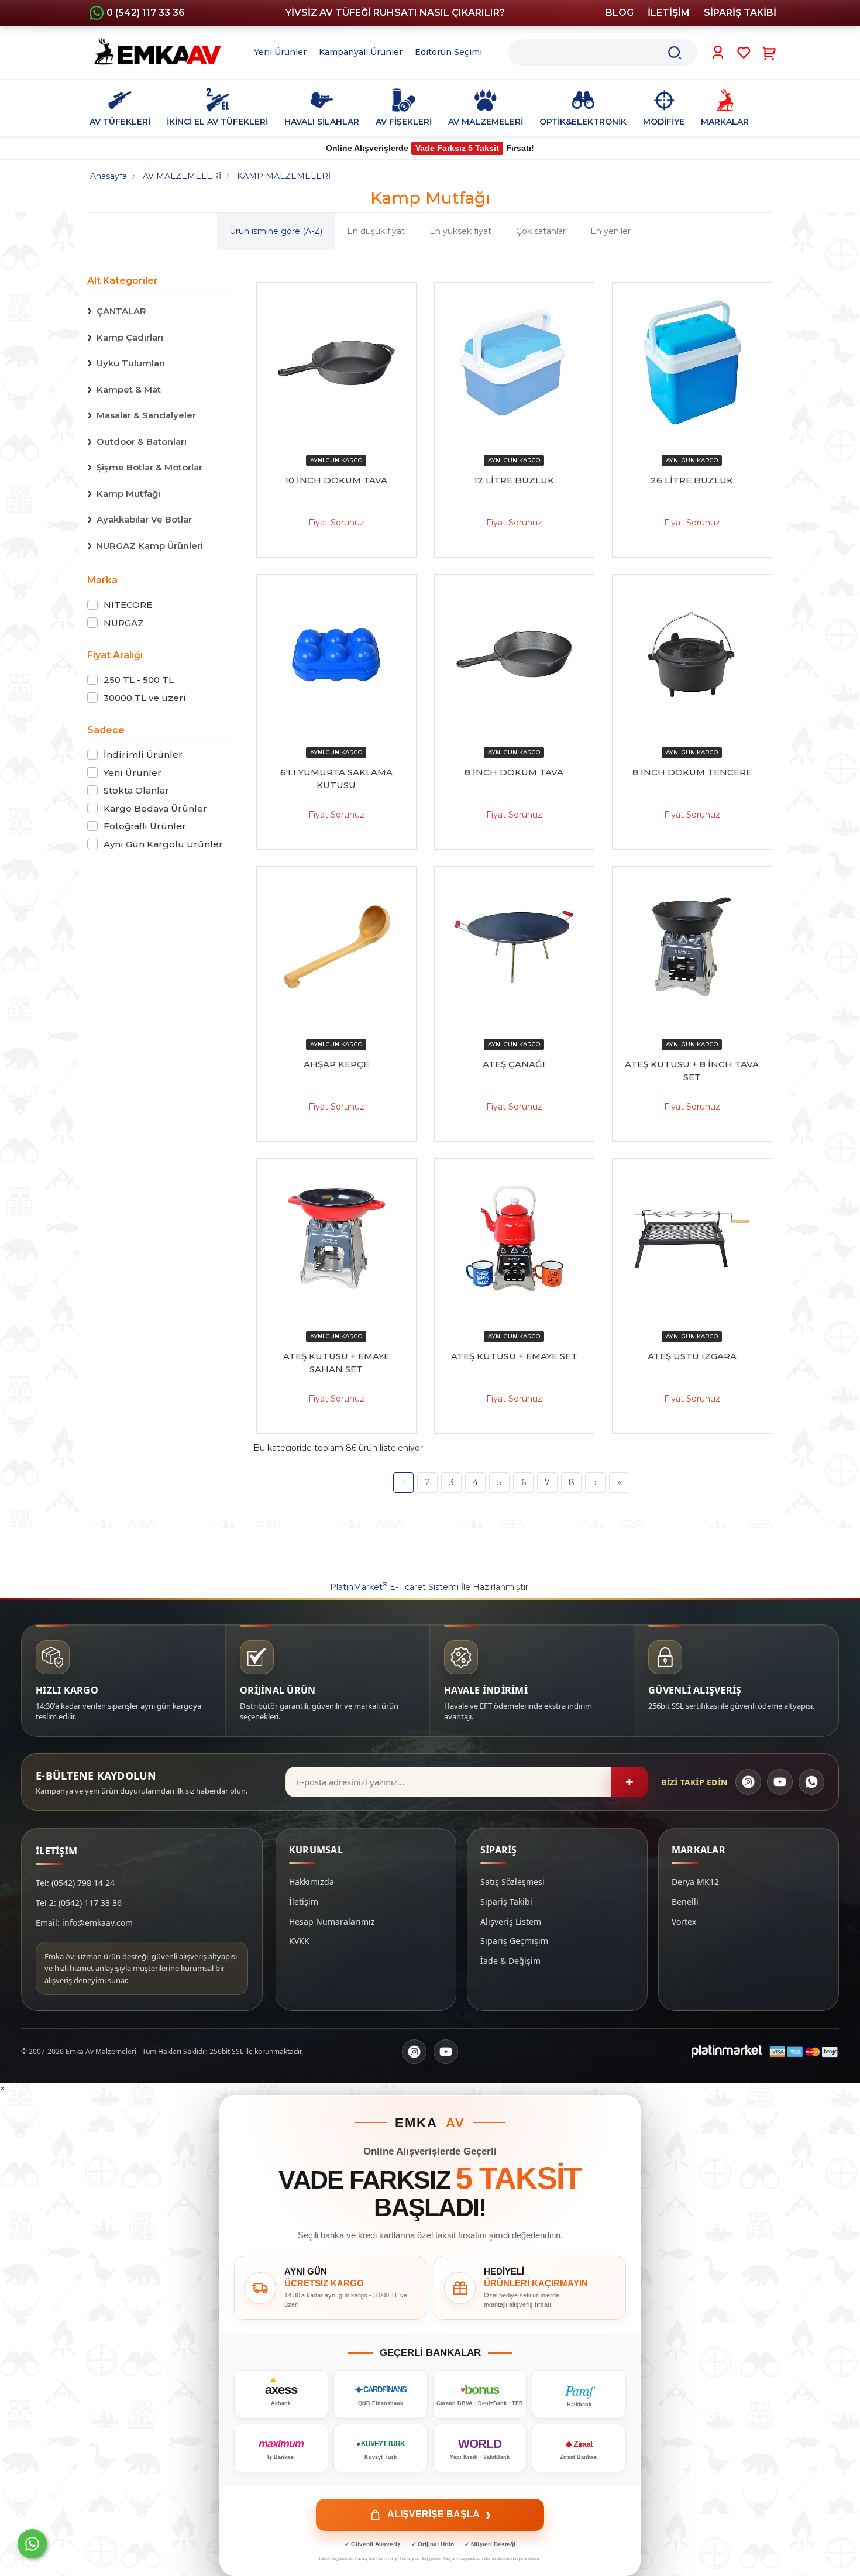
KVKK (299, 1941)
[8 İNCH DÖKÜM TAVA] (514, 654)
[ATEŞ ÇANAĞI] (514, 946)
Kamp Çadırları (130, 337)
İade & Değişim (510, 1961)
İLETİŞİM (669, 13)
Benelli (685, 1902)
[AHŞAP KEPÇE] (336, 946)
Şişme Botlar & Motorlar (149, 467)
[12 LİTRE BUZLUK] (514, 362)
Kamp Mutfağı (128, 494)
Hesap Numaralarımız (332, 1921)
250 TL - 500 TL (139, 680)
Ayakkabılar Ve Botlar (144, 519)
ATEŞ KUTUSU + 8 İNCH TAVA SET (692, 1071)
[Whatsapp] (32, 2544)
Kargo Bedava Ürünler (155, 808)
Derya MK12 (695, 1882)
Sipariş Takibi (506, 1902)
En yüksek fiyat (460, 231)
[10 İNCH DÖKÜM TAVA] (336, 362)
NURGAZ (124, 623)
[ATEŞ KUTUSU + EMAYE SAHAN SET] (336, 1238)
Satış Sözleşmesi (512, 1882)
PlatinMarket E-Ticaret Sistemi (394, 1587)
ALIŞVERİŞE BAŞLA (439, 2515)
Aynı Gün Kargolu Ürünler (163, 844)
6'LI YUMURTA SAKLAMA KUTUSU (336, 779)
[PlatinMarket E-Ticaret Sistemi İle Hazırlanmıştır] (727, 2052)
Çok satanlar (541, 231)
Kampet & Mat (129, 389)
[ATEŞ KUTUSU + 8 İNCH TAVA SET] (692, 946)
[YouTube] (780, 1782)
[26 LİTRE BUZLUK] (692, 362)
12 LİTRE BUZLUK (514, 480)
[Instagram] (748, 1782)
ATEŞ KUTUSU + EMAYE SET (514, 1356)
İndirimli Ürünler (143, 755)
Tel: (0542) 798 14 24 (75, 1883)
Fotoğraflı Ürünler (145, 826)
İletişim (304, 1902)
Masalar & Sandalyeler (146, 415)
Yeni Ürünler (133, 773)
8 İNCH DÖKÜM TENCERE (692, 772)
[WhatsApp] (811, 1782)
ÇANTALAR (121, 311)
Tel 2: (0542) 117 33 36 (79, 1903)
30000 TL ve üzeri (145, 698)
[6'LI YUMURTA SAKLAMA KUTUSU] (336, 654)
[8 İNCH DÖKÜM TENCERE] (692, 654)
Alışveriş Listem (511, 1921)
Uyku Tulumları (131, 363)
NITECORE (128, 605)
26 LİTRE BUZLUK (692, 480)
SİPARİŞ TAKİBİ (740, 13)
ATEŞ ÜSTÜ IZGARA (692, 1356)
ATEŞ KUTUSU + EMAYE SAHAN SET (336, 1363)
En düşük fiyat (376, 231)
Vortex (684, 1921)
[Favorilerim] (744, 53)
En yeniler (610, 231)
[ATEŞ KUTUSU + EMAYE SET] (514, 1238)
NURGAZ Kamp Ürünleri (150, 546)
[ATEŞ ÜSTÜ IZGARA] (692, 1238)
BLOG (620, 13)
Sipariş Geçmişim (514, 1941)
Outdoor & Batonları (142, 442)
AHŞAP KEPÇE (336, 1064)
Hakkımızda (312, 1882)
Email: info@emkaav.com (84, 1923)
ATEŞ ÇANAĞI (514, 1064)
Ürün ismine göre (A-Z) (276, 231)
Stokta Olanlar (136, 790)
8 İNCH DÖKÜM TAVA (514, 772)
